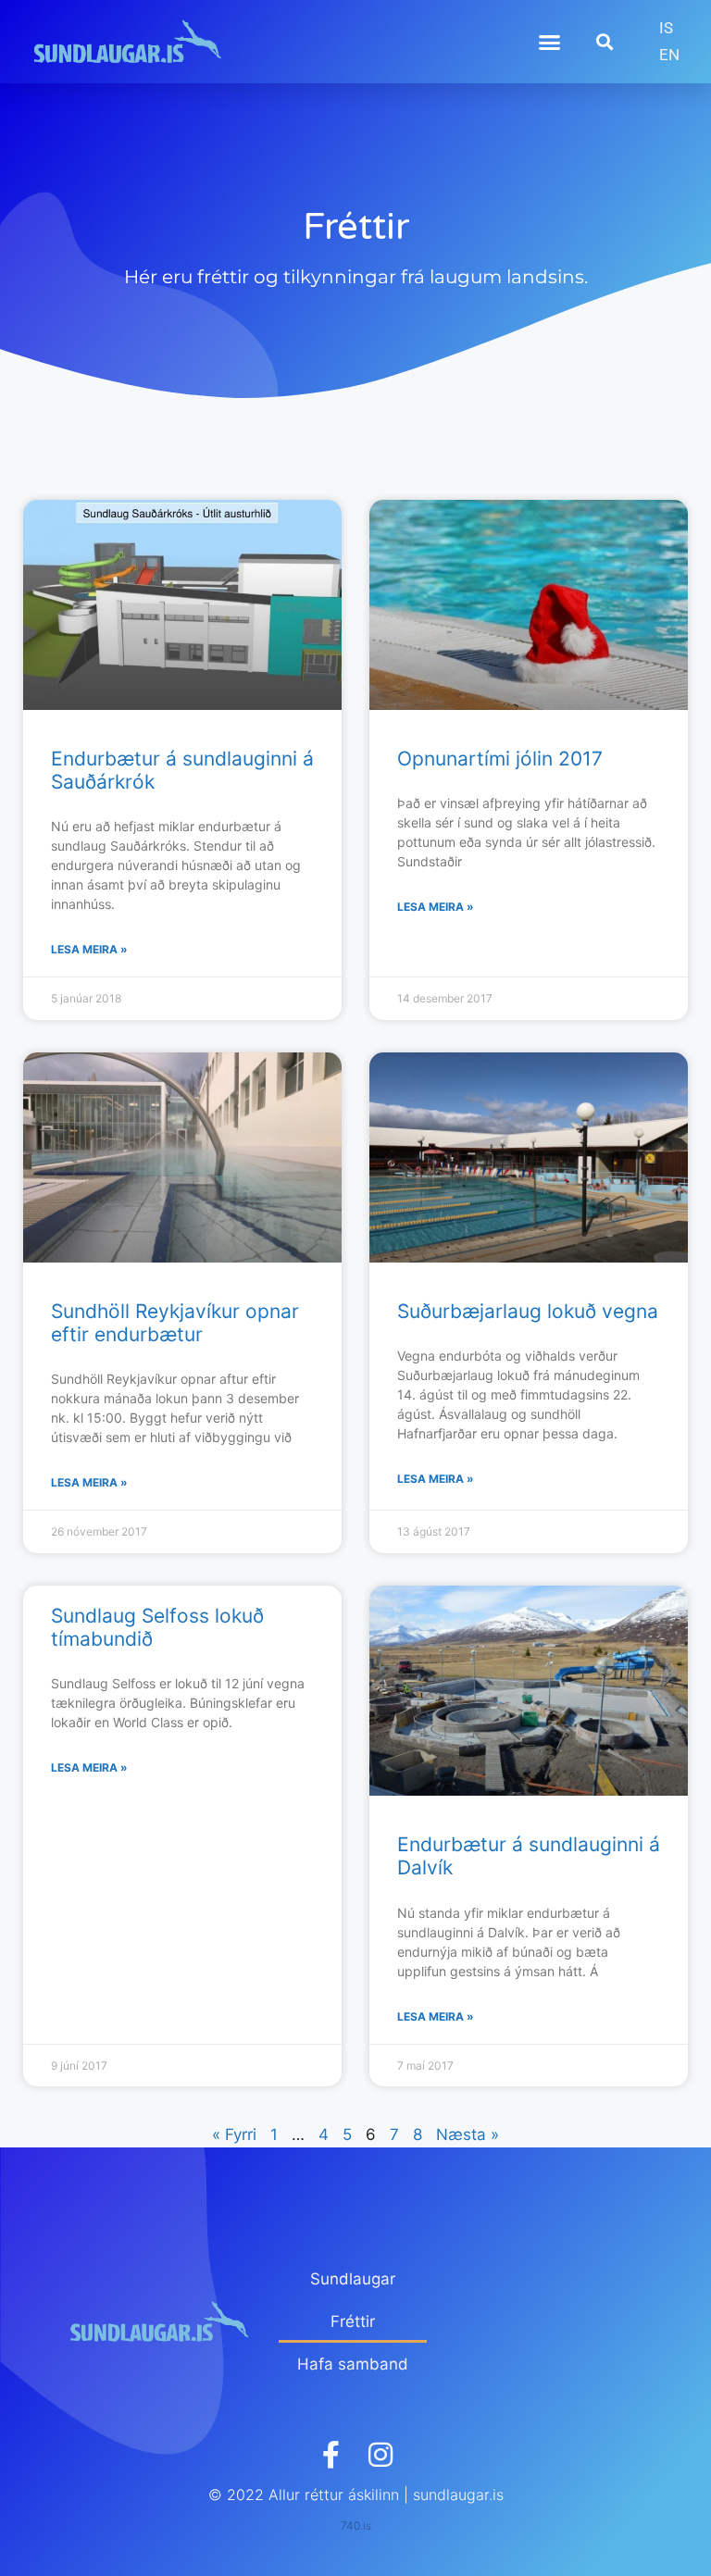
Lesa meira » (89, 949)
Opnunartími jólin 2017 (500, 759)
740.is (356, 2526)
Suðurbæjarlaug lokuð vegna (528, 1311)
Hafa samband (353, 2364)
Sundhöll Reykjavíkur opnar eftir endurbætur (175, 1323)
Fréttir (353, 2321)
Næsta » (468, 2134)
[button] (550, 42)
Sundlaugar (353, 2279)
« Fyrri (234, 2134)
